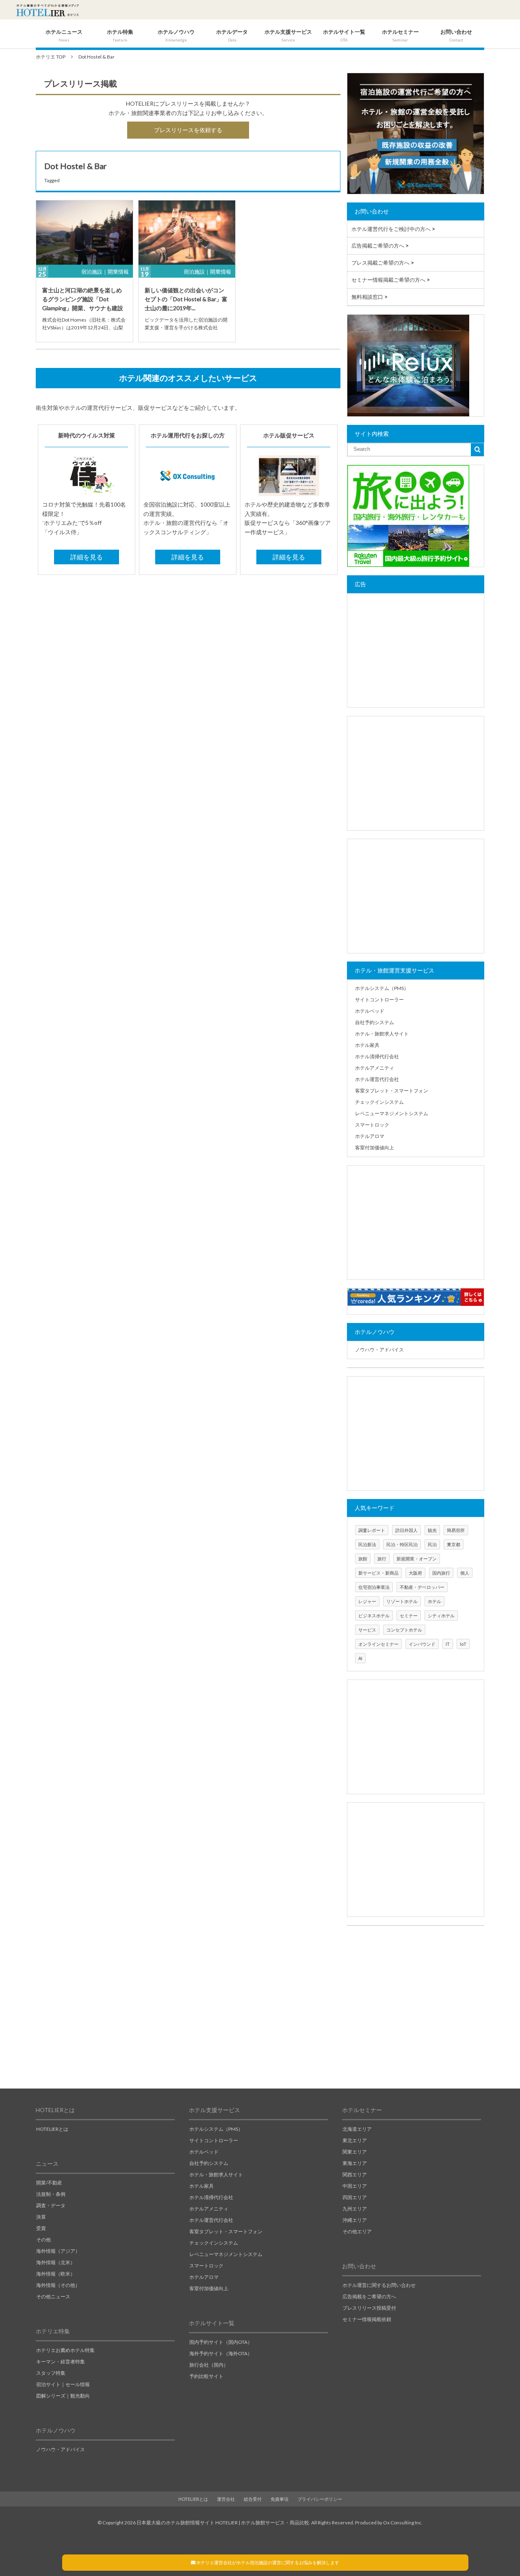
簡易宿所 (456, 1530)
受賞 (41, 2228)
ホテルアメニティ (375, 1068)
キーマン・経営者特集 (61, 2362)
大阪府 (415, 1573)
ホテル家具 (367, 1045)
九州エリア (355, 2209)
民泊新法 (367, 1544)
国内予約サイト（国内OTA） (221, 2342)
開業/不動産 (49, 2183)
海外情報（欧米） (56, 2274)
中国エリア (355, 2186)
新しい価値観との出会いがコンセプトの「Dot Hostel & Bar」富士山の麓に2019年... (186, 299)
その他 (43, 2240)
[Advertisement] (416, 651)
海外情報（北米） (56, 2262)
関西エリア (355, 2175)
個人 (465, 1573)
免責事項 (279, 2499)
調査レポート (372, 1530)
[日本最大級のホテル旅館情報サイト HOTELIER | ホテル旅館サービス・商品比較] (48, 10)
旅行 (382, 1559)
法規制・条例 (51, 2194)
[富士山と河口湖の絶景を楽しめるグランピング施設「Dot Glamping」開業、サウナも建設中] (84, 233)
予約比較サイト (206, 2376)
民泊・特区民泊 (402, 1544)
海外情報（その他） (58, 2285)
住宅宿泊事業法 (374, 1587)
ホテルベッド (370, 1011)
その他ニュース (53, 2296)
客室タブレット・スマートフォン (392, 1091)
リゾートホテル (402, 1601)
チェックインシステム (379, 1102)
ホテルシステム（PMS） (382, 988)
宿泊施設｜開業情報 (105, 272)
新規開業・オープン (417, 1559)
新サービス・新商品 (378, 1573)
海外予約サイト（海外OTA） (221, 2353)
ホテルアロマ (370, 1136)
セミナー (409, 1615)
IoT (463, 1644)
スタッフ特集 (51, 2373)
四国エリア (355, 2197)
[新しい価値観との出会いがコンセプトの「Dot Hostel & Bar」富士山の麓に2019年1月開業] (187, 233)
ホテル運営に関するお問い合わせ (379, 2285)
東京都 (454, 1544)
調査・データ (51, 2205)
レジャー (367, 1601)
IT (448, 1644)
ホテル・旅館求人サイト (382, 1034)
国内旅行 (441, 1573)
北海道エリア (357, 2129)
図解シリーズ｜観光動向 (63, 2396)
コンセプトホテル (404, 1630)
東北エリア (355, 2140)
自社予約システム (375, 1022)
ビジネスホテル (374, 1615)
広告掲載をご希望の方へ (369, 2296)
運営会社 (226, 2499)
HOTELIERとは (52, 2129)
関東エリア (355, 2152)
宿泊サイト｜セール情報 (63, 2384)
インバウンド (422, 1644)
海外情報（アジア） (58, 2251)
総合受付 (253, 2499)
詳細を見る (87, 557)
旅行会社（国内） (209, 2365)
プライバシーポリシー (320, 2499)
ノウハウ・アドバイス (379, 1350)
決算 (41, 2217)
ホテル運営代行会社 (377, 1079)
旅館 (363, 1559)
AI (360, 1658)
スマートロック (372, 1125)
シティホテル (441, 1615)
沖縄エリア (355, 2220)
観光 (432, 1530)
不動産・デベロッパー (422, 1587)
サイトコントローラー (379, 1000)
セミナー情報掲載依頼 (367, 2319)
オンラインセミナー (378, 1644)
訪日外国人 (406, 1530)
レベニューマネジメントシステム (392, 1113)
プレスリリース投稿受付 (369, 2308)
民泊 (432, 1544)
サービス (367, 1630)
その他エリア (357, 2231)
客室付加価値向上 (375, 1148)
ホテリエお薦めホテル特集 (65, 2350)
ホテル (434, 1601)
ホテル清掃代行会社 (377, 1056)
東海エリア (355, 2163)
